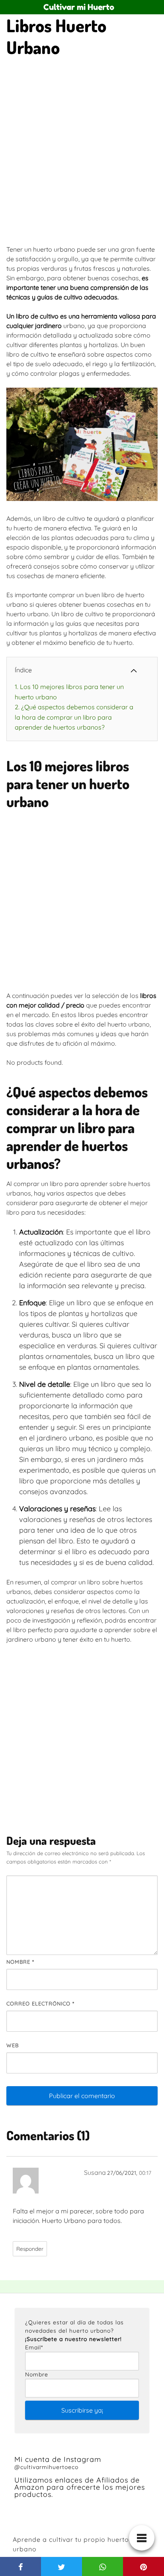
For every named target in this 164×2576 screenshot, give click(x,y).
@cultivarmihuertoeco (46, 2467)
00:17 (145, 2173)
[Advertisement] (82, 153)
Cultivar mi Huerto (79, 7)
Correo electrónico (40, 2003)
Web (13, 2045)
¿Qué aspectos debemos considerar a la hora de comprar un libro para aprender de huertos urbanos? (74, 717)
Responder (30, 2249)
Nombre (20, 1962)
